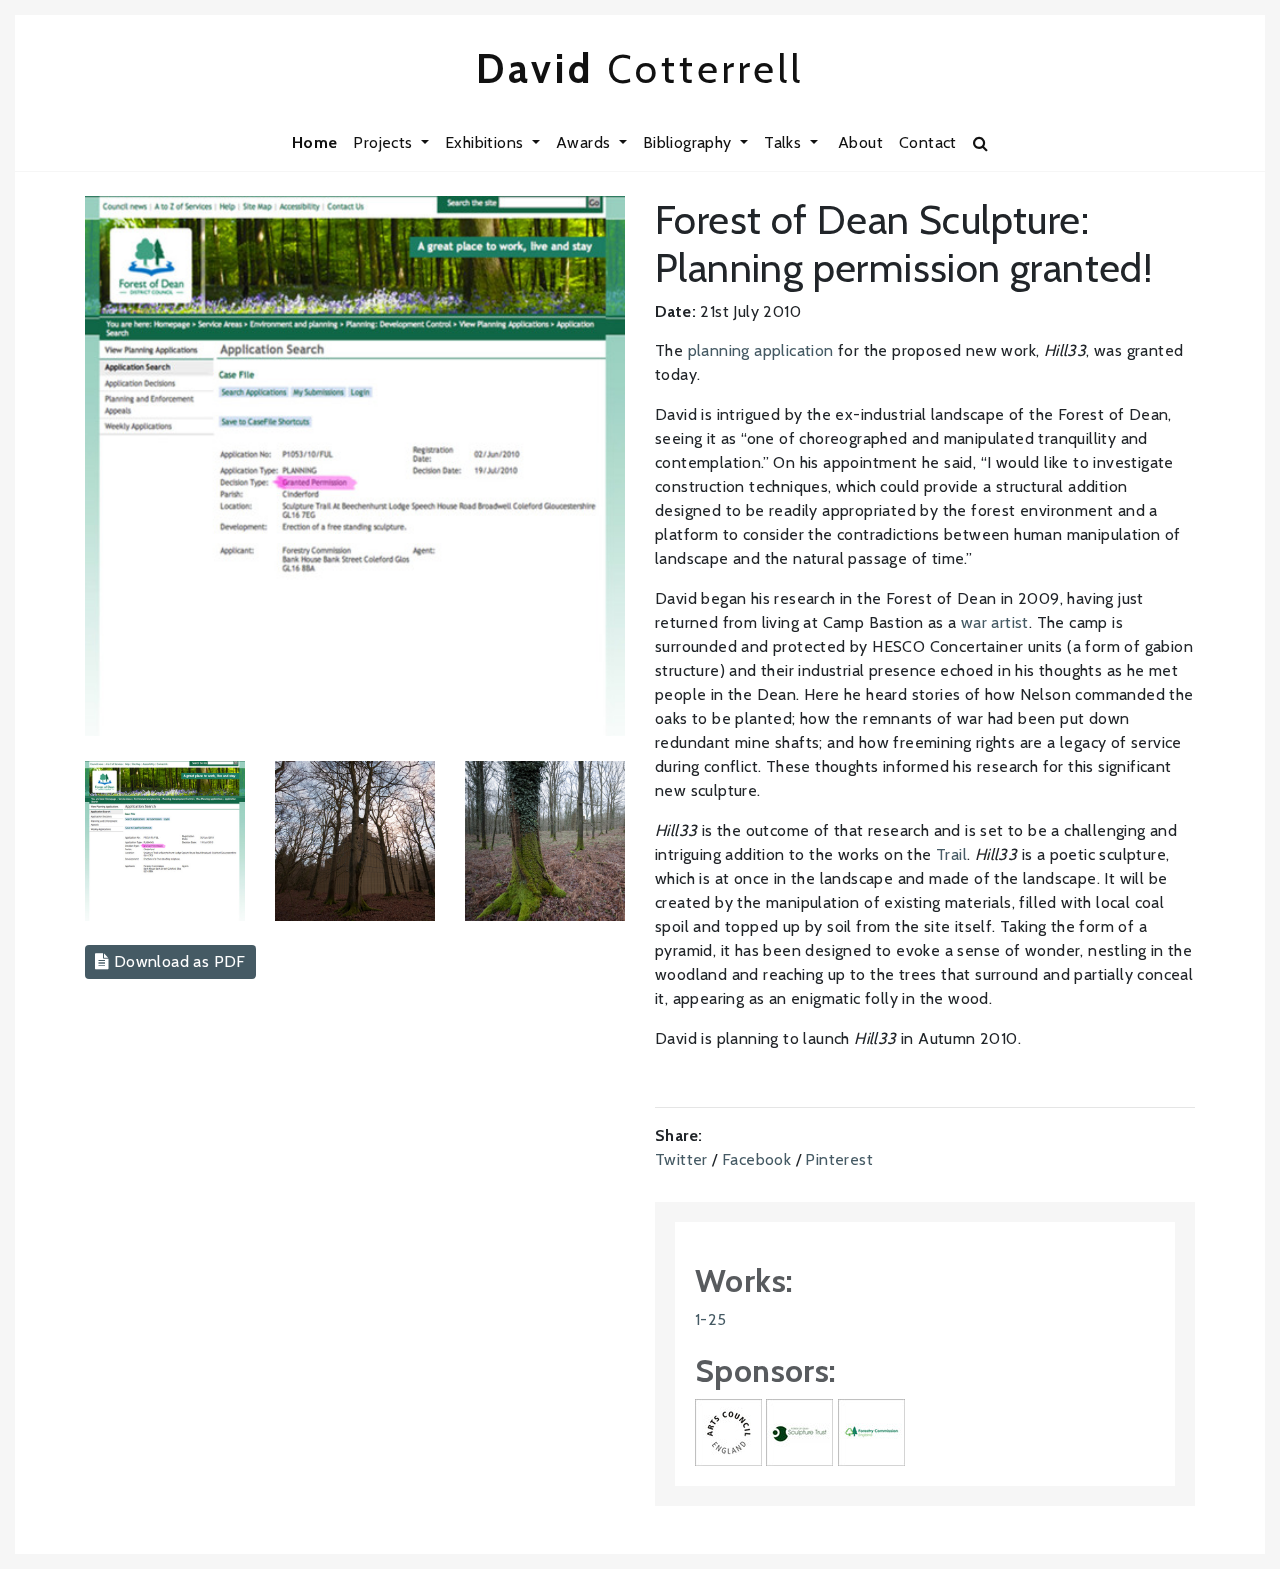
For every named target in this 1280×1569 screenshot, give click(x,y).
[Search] (980, 143)
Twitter (681, 1159)
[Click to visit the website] (728, 1430)
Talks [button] (784, 142)
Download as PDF (177, 961)
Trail (951, 854)
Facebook (756, 1159)
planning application (761, 350)
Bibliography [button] (689, 142)
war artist (995, 622)
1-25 (711, 1319)
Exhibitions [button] (486, 142)
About (860, 142)
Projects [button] (385, 142)
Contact (928, 142)
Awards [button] (585, 142)
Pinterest (839, 1159)
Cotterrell (640, 68)
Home (315, 142)
